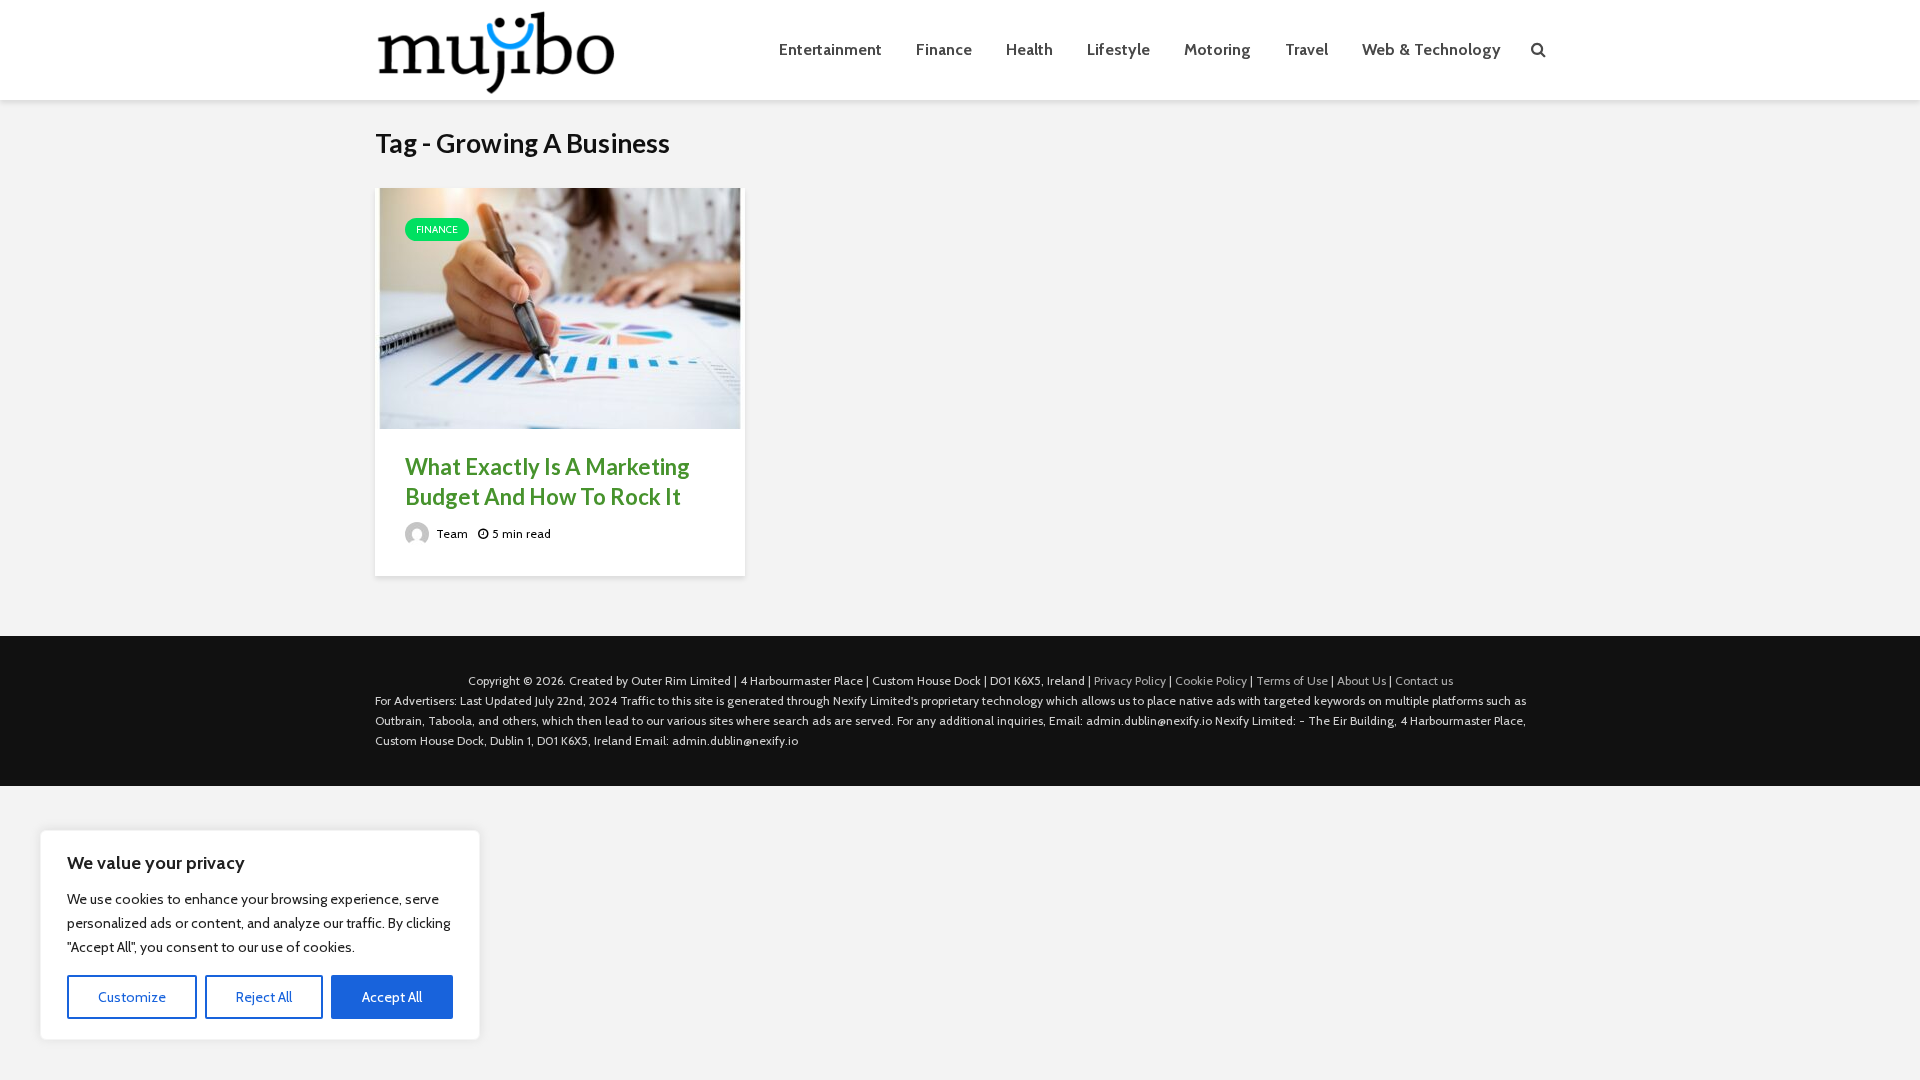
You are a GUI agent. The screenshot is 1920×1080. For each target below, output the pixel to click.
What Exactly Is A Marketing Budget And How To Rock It (547, 481)
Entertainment (830, 49)
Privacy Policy (1130, 680)
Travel (1306, 49)
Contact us (1424, 680)
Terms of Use (1292, 680)
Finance (944, 49)
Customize (132, 997)
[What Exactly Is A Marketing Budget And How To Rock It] (560, 306)
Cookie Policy (1211, 680)
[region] (260, 935)
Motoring (1217, 49)
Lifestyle (1118, 49)
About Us (1361, 680)
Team (450, 533)
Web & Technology (1431, 49)
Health (1029, 49)
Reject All (264, 997)
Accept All (392, 997)
